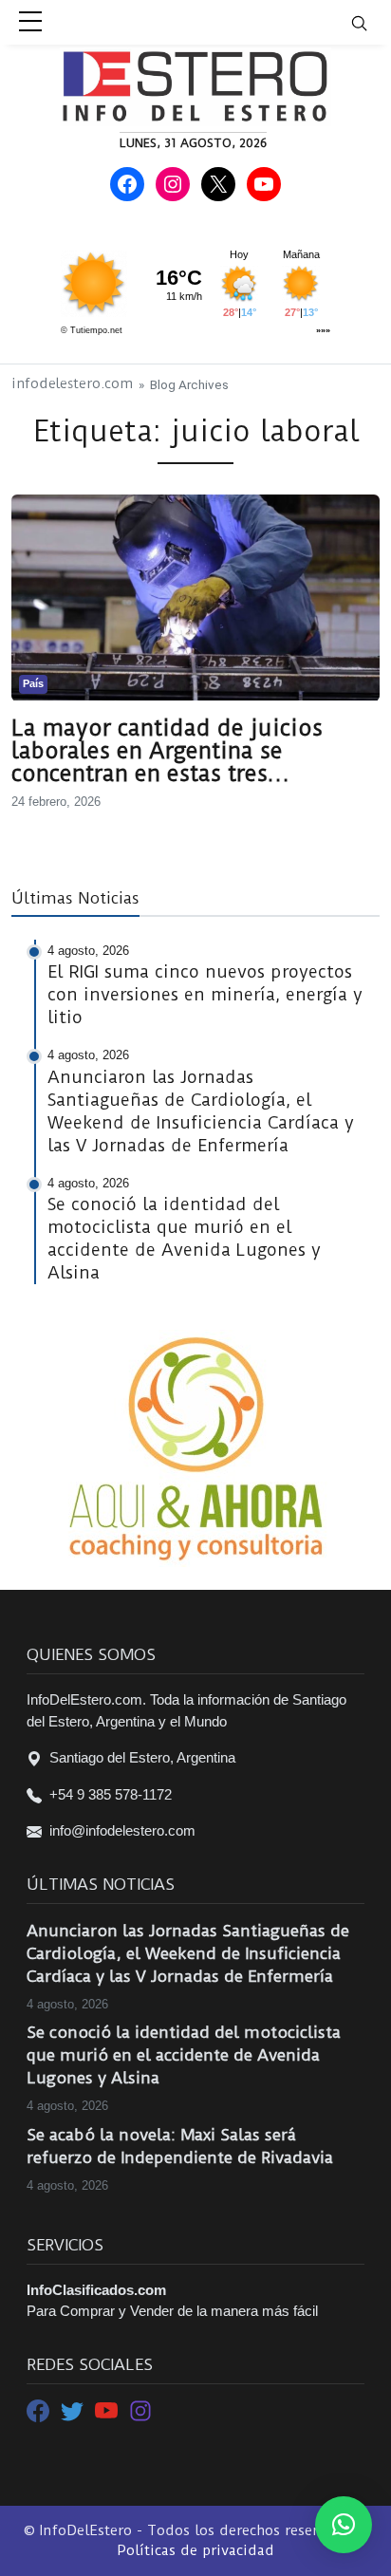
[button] (344, 2525)
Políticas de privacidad (195, 2550)
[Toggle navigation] (371, 22)
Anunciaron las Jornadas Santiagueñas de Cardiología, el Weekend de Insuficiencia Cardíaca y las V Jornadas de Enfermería (188, 1953)
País (33, 683)
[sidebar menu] (30, 23)
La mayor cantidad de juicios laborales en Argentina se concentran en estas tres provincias (167, 751)
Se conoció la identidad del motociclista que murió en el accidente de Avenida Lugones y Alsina (184, 2055)
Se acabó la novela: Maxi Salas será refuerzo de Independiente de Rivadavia (180, 2146)
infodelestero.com (72, 384)
